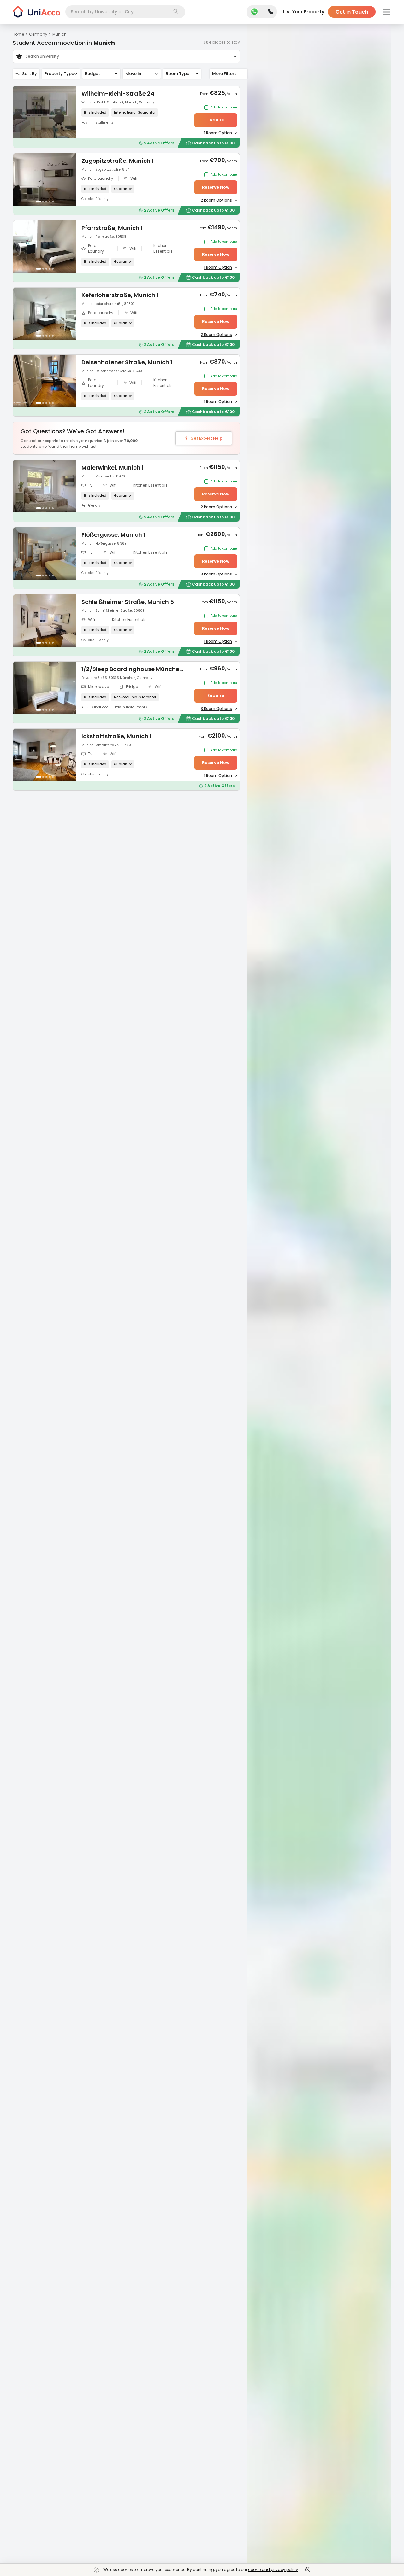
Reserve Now (216, 187)
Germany (38, 34)
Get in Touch (352, 12)
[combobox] (125, 12)
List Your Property (304, 12)
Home (18, 34)
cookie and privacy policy (273, 2570)
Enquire (216, 120)
